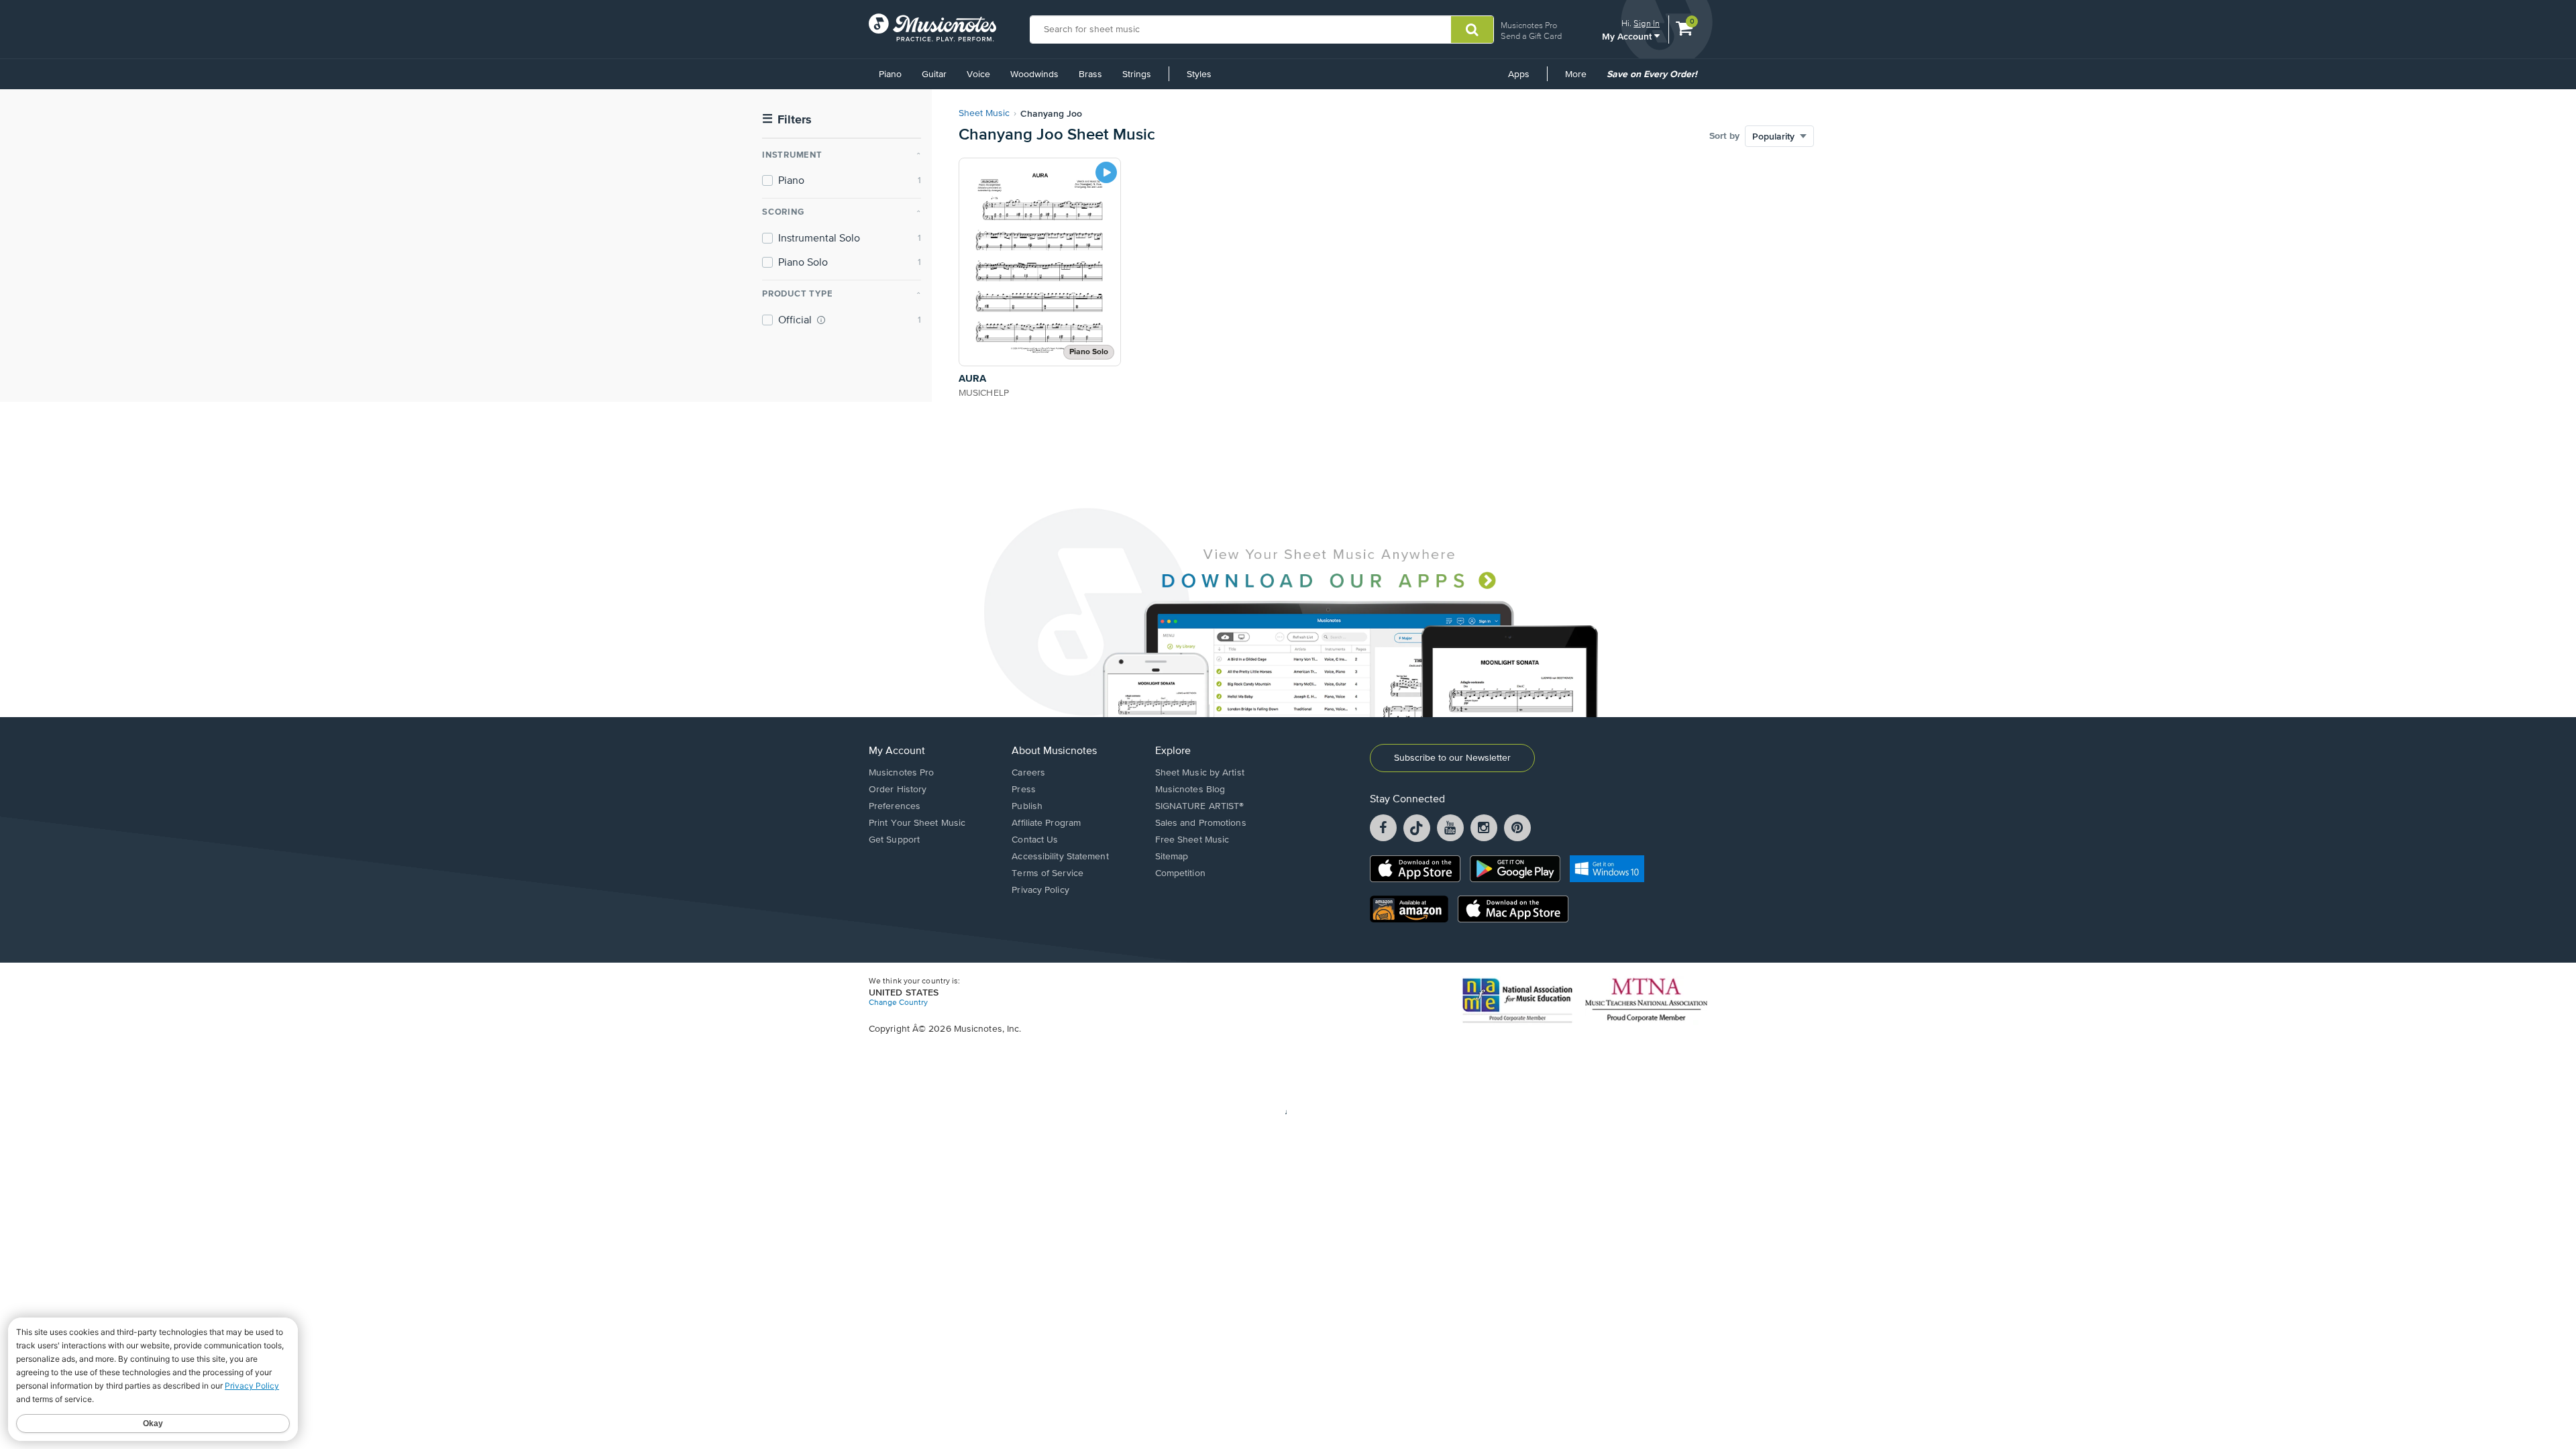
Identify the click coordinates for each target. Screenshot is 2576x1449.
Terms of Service (1048, 873)
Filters (787, 120)
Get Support (894, 840)
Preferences (895, 806)
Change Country (898, 1003)
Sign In (1647, 23)
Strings (1137, 74)
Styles (1199, 74)
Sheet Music (984, 113)
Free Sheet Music (1192, 840)
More (1580, 79)
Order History (898, 790)
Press (1024, 790)
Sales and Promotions (1201, 823)
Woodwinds (1034, 74)
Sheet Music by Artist (1200, 773)
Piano (890, 74)
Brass (1090, 74)
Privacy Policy (1040, 890)
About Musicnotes (1054, 751)
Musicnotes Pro (1529, 25)
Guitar (934, 74)
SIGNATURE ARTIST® (1200, 806)
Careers (1028, 773)
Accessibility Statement (1060, 857)
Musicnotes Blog (1190, 790)
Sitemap (1172, 857)
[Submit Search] (1472, 30)
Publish (1027, 806)
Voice (978, 74)
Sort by (1724, 136)
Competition (1180, 873)
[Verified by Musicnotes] (821, 320)
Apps (1519, 74)
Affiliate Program (1046, 823)
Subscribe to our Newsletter (1452, 758)
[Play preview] (1106, 172)
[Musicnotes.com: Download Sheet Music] (932, 28)
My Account (1628, 36)
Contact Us (1035, 840)
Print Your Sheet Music (917, 823)
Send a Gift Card (1531, 36)
